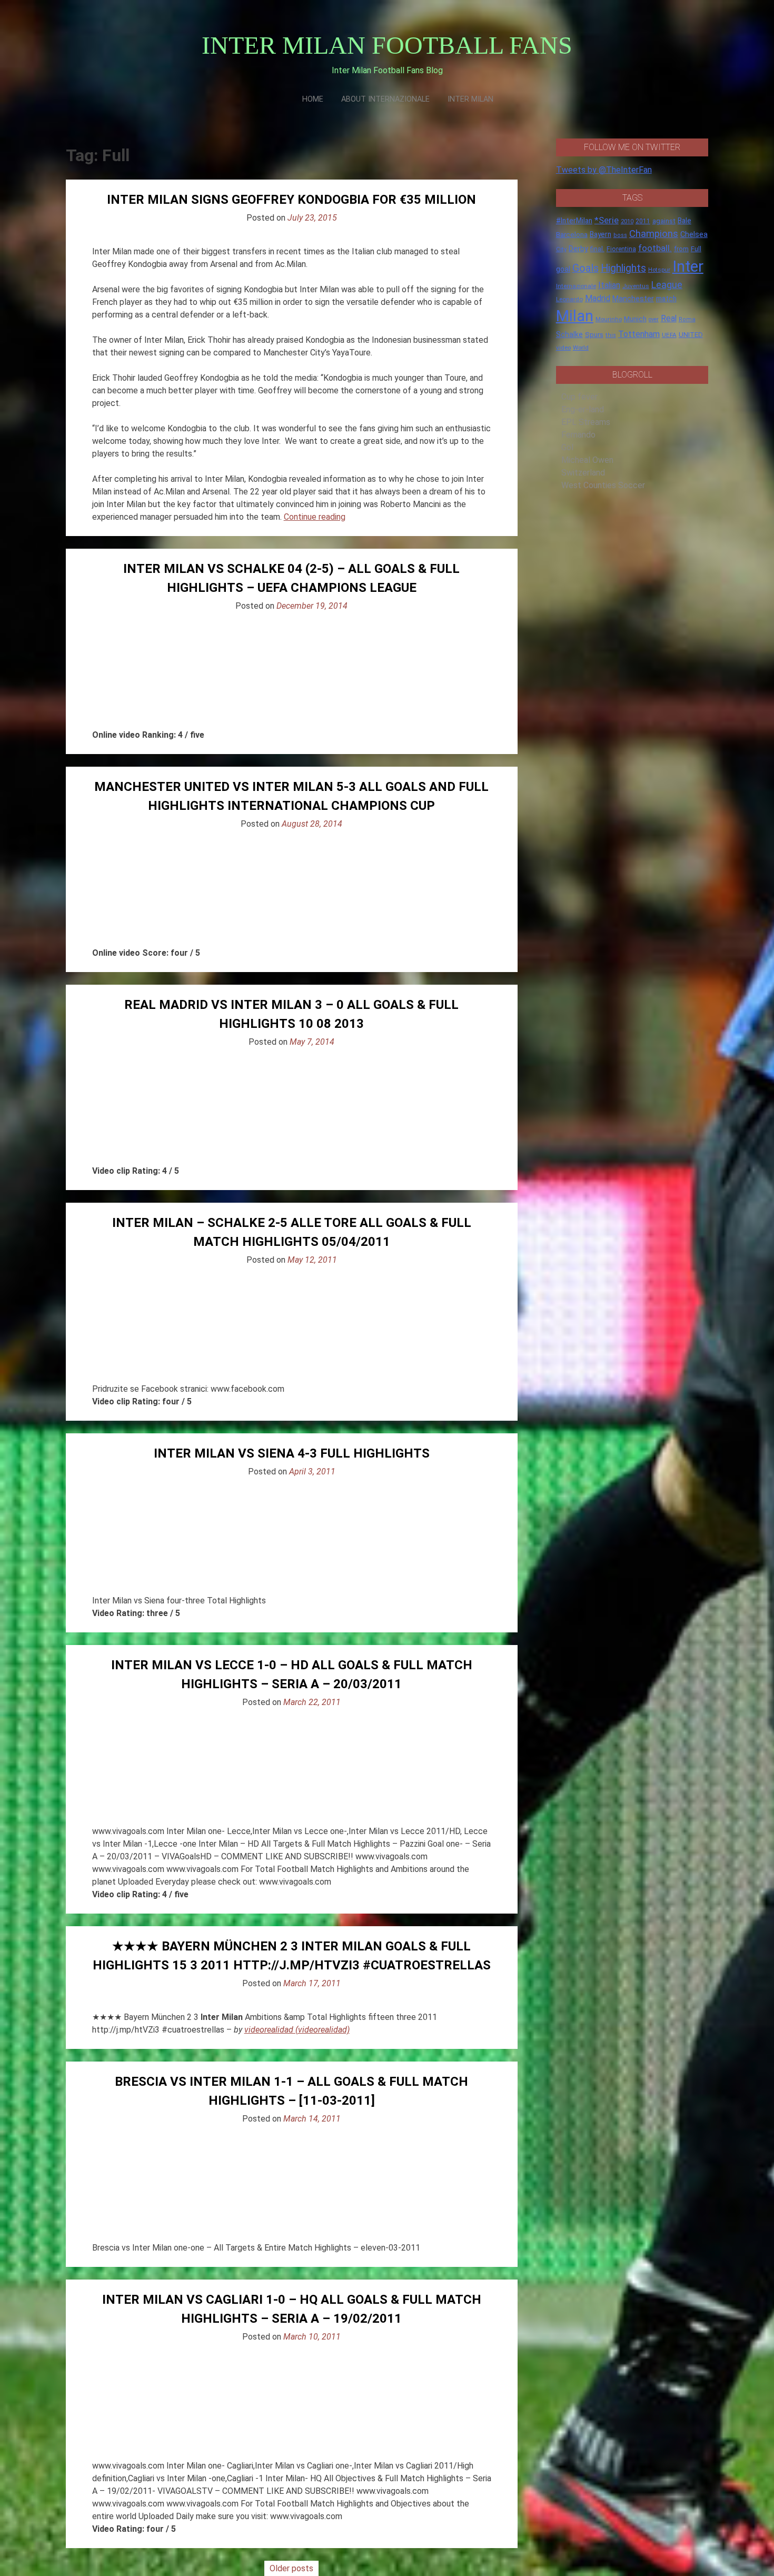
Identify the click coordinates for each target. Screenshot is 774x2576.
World (581, 348)
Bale (684, 221)
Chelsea (694, 235)
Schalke (569, 334)
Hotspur (659, 270)
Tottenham (639, 334)
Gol (567, 447)
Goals (586, 268)
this (611, 335)
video (563, 348)
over (654, 319)
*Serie (607, 220)
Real (669, 318)
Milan (575, 316)
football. (655, 248)
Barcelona (572, 234)
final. (597, 249)
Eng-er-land (583, 409)
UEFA (669, 335)
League (667, 285)
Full (696, 249)
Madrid (598, 298)
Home (313, 99)
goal (563, 269)
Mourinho (609, 319)
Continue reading (315, 517)
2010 (627, 221)
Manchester (633, 299)
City (561, 249)
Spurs (594, 335)
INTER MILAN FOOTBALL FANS (387, 45)
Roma (687, 319)
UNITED (691, 335)
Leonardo (569, 299)
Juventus (636, 286)
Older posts (291, 2568)
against (664, 221)
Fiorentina (621, 249)
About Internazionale (385, 99)
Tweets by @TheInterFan (604, 170)
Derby (578, 249)
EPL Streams (586, 422)
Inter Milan (470, 99)
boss (620, 235)
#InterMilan (574, 221)
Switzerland (583, 473)
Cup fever (579, 397)
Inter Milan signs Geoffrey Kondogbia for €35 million (291, 200)
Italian (609, 285)
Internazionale (576, 286)
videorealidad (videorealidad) (297, 2030)
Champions (654, 234)
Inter (688, 266)
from (681, 249)
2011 (643, 221)
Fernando (578, 435)
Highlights (623, 268)
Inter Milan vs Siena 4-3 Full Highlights (292, 1453)
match (666, 299)
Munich (635, 319)
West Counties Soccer (603, 485)
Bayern (601, 234)
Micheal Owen (587, 460)
